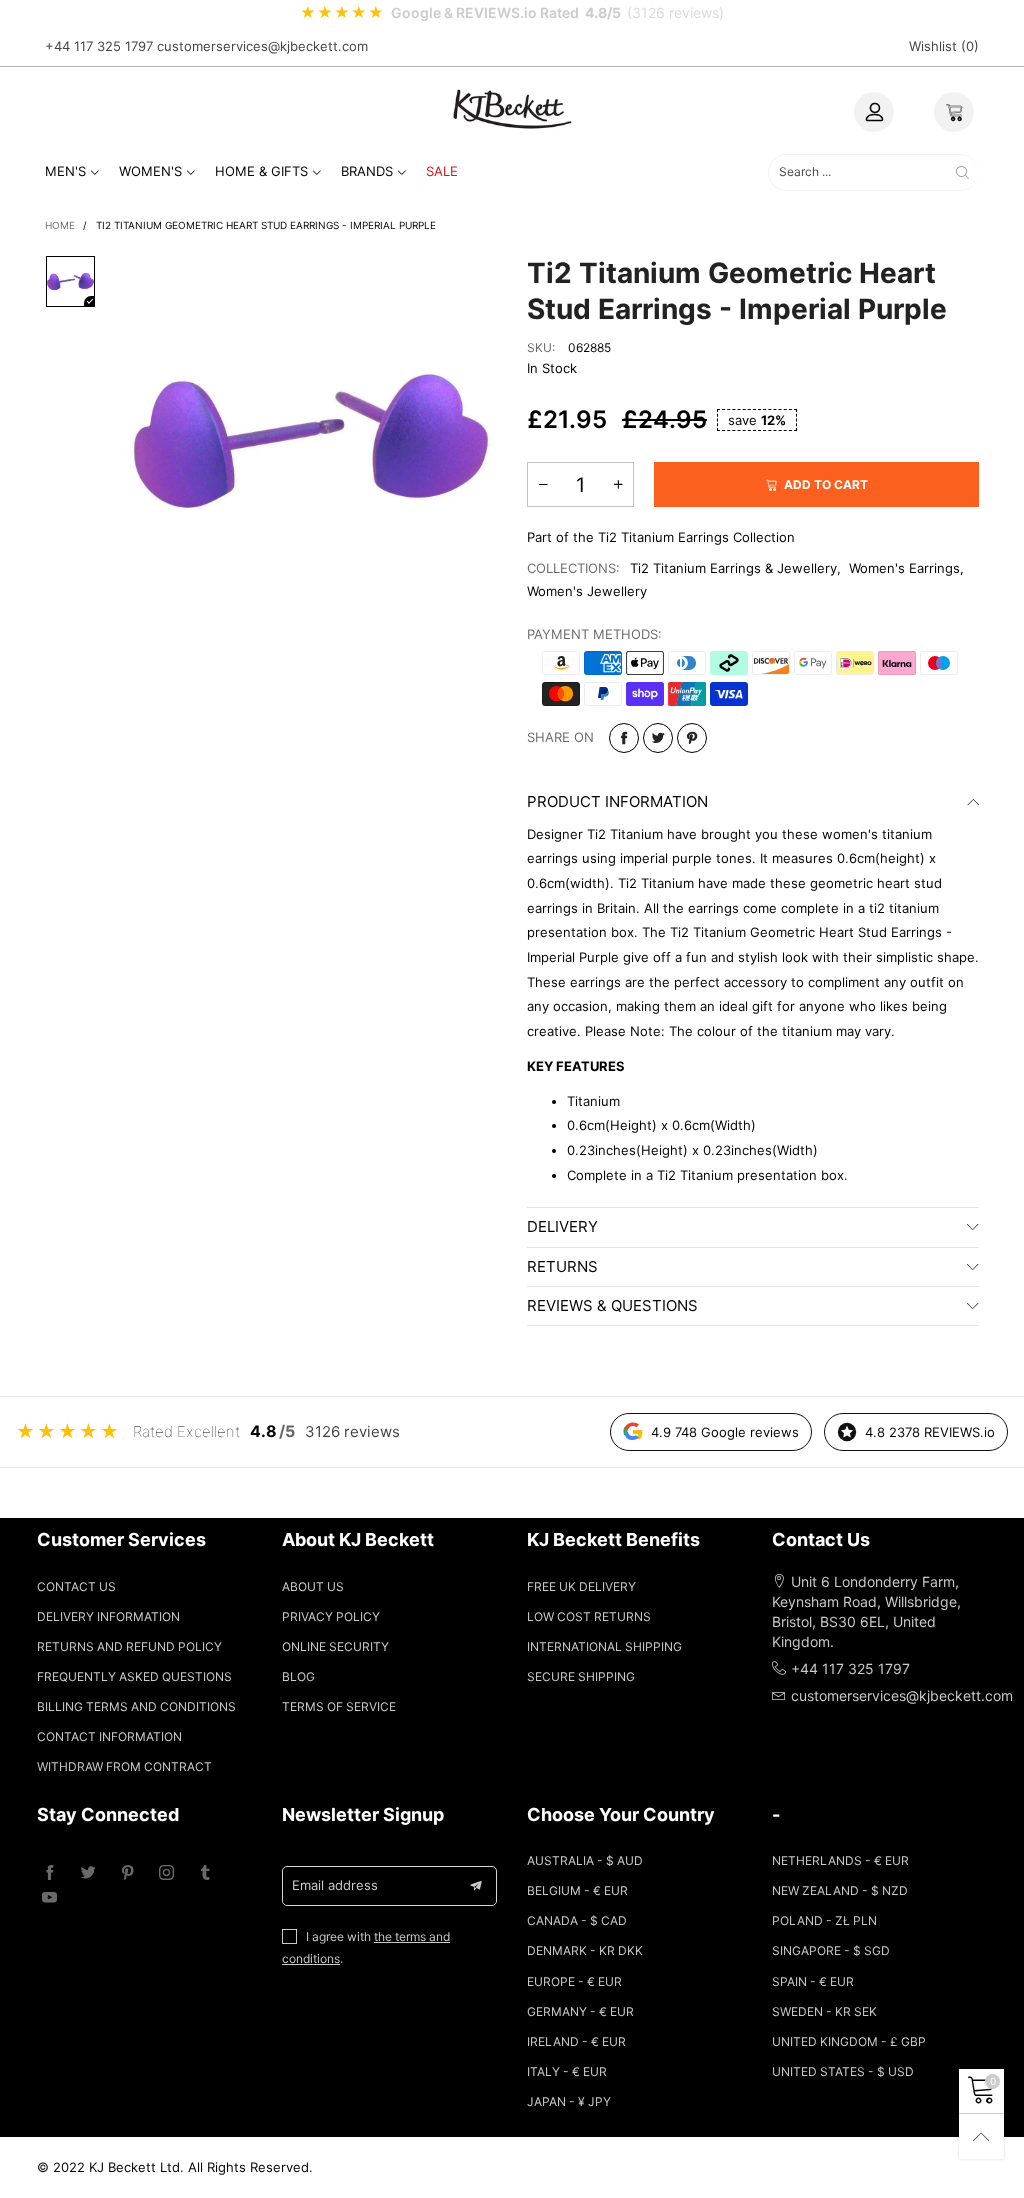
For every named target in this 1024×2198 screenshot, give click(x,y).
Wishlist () (944, 46)
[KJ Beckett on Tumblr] (205, 1873)
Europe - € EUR (574, 1981)
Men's (65, 171)
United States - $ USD (843, 2071)
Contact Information (109, 1736)
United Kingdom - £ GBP (849, 2041)
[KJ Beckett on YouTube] (49, 1898)
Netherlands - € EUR (840, 1860)
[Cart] (954, 112)
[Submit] (962, 172)
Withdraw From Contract (124, 1766)
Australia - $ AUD (585, 1860)
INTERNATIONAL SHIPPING (604, 1646)
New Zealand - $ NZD (840, 1890)
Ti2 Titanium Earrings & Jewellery (733, 568)
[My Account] (874, 112)
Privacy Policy (331, 1616)
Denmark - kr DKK (585, 1950)
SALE (442, 171)
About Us (313, 1586)
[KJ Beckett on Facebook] (49, 1873)
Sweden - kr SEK (824, 2011)
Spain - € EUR (813, 1981)
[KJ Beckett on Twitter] (88, 1873)
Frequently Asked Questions (134, 1676)
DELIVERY (562, 1226)
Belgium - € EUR (577, 1890)
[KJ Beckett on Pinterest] (127, 1873)
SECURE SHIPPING (581, 1676)
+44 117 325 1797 (99, 46)
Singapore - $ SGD (831, 1950)
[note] (512, 13)
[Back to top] (981, 2136)
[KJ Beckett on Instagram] (166, 1873)
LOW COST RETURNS (589, 1616)
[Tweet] (658, 738)
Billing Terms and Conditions (136, 1706)
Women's (150, 171)
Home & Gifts (261, 171)
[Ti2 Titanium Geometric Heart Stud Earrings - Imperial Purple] (311, 441)
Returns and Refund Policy (129, 1646)
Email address (335, 1885)
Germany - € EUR (580, 2011)
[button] (543, 484)
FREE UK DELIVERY (581, 1586)
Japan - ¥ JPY (569, 2101)
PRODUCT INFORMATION (617, 801)
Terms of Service (339, 1706)
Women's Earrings (904, 568)
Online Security (335, 1646)
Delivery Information (108, 1616)
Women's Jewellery (587, 591)
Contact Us (76, 1586)
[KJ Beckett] (512, 108)
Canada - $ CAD (577, 1920)
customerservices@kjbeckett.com (262, 46)
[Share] (624, 738)
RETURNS (562, 1266)
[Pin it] (692, 738)
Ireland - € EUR (576, 2041)
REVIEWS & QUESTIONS (612, 1305)
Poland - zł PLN (824, 1920)
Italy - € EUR (567, 2071)
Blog (298, 1676)
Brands (367, 171)
